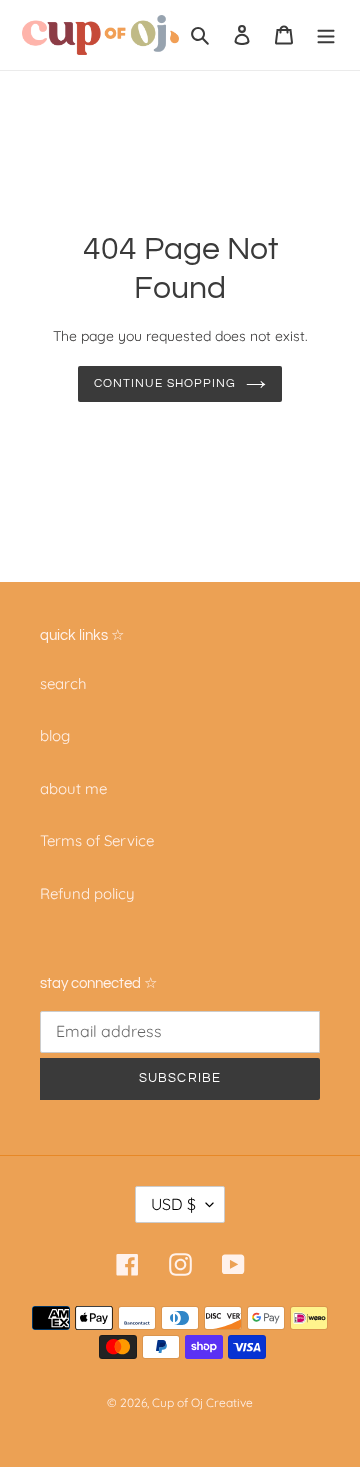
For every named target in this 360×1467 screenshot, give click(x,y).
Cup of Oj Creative (202, 1402)
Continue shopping (165, 383)
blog (55, 735)
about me (73, 788)
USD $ (173, 1204)
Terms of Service (97, 840)
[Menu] (326, 35)
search (63, 683)
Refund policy (87, 893)
